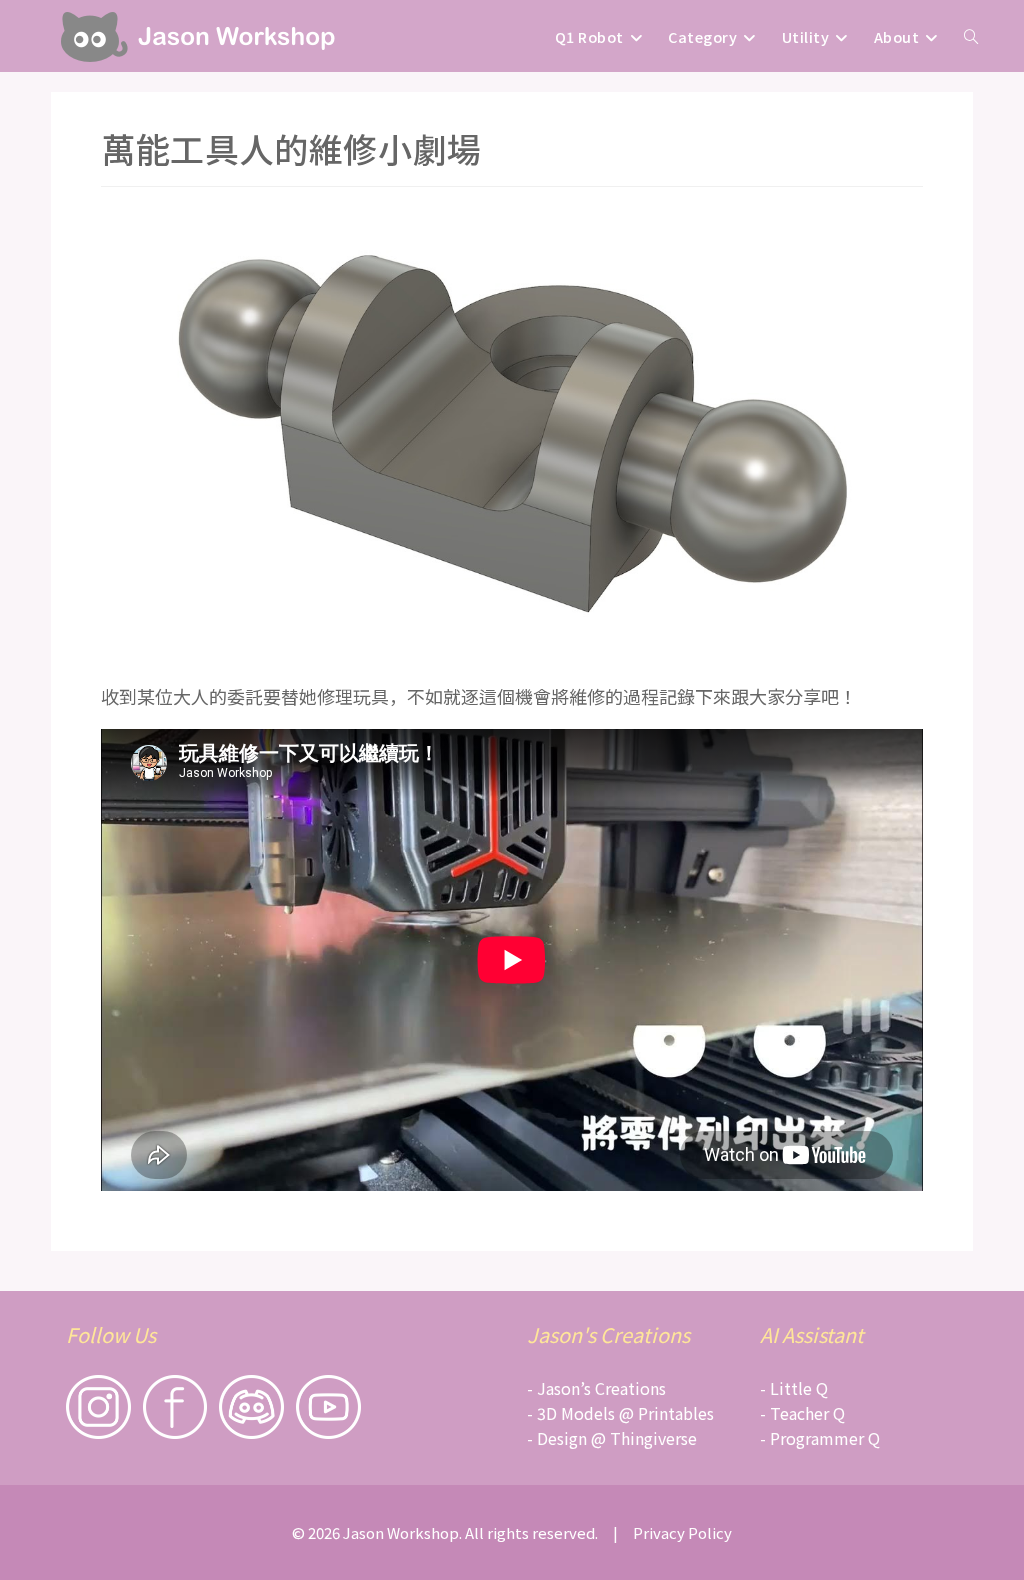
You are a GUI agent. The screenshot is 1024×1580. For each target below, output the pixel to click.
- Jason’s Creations (596, 1388)
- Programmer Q (820, 1438)
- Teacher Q (802, 1413)
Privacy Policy (682, 1532)
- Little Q (794, 1388)
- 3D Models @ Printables (620, 1413)
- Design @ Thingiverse (612, 1438)
